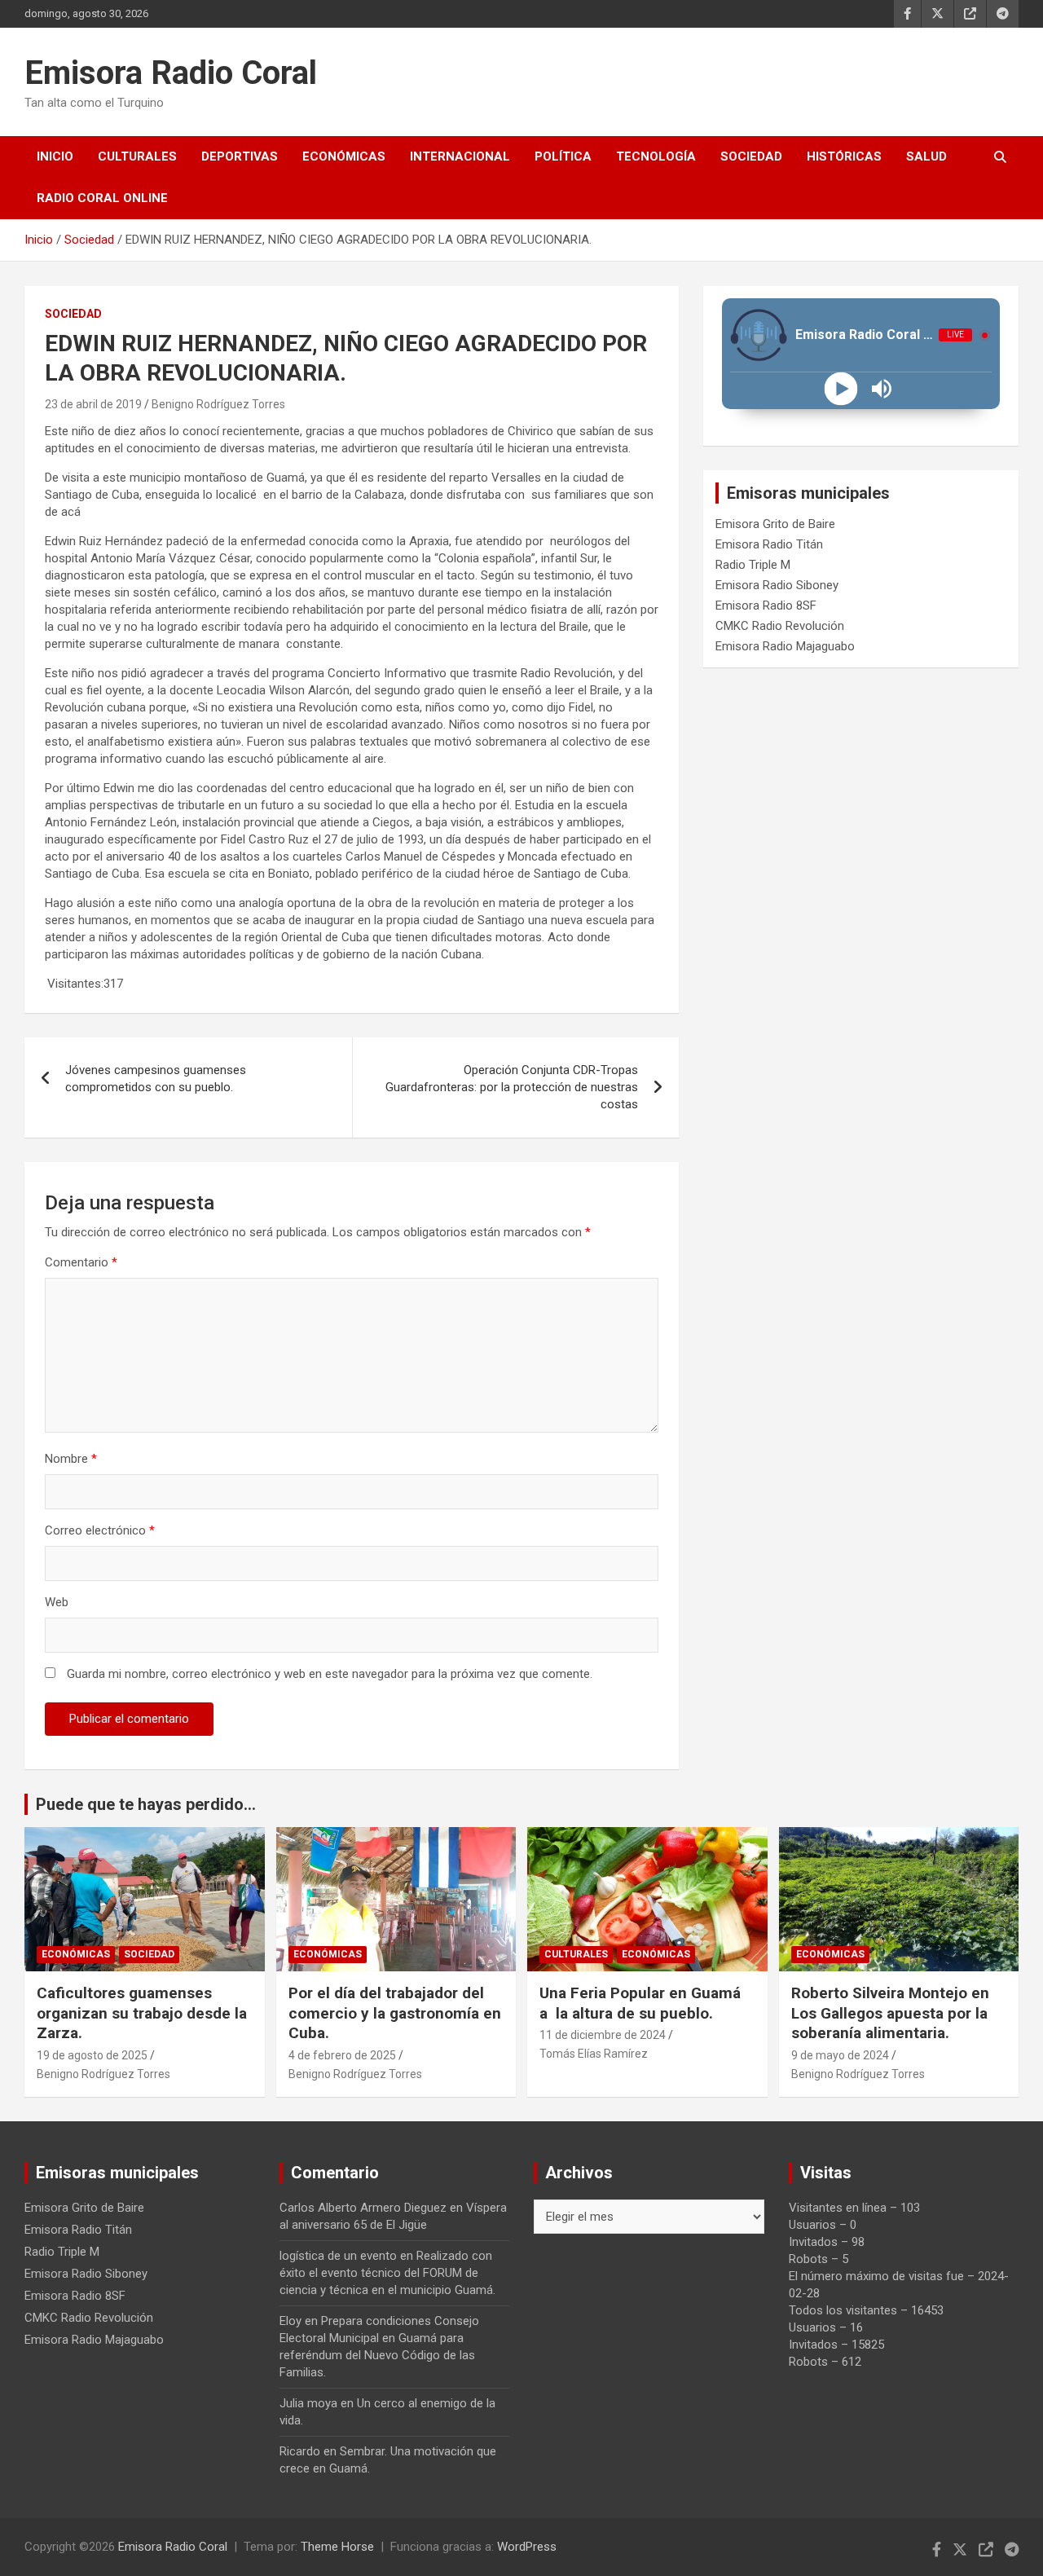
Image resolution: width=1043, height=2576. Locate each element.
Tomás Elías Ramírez (594, 2054)
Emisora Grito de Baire (775, 524)
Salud (926, 156)
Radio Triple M (753, 565)
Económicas (344, 156)
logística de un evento (338, 2256)
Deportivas (240, 156)
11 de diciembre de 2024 (603, 2035)
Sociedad (751, 156)
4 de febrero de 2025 (342, 2055)
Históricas (844, 156)
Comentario (81, 1262)
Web (57, 1602)
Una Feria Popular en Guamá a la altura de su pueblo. (640, 2003)
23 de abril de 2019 (93, 404)
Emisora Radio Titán (769, 544)
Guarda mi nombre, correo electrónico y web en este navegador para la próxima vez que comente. (330, 1674)
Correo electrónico (100, 1530)
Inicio (55, 156)
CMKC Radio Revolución (780, 626)
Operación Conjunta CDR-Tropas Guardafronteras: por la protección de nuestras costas (512, 1087)
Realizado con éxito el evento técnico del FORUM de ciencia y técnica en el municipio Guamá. (387, 2273)
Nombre (71, 1459)
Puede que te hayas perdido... (146, 1804)
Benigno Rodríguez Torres (218, 404)
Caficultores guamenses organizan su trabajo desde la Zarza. (142, 2013)
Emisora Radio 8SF (766, 605)
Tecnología (656, 156)
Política (563, 156)
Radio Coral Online (102, 198)
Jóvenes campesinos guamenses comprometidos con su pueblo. (156, 1079)
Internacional (460, 156)
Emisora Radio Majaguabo (785, 646)
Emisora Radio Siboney (777, 585)
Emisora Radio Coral (171, 73)
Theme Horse (337, 2547)
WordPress (527, 2547)
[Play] (841, 389)
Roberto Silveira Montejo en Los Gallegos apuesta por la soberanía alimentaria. (890, 2013)
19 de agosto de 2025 (92, 2055)
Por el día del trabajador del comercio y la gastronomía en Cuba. (395, 2013)
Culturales (137, 156)
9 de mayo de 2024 (840, 2055)
